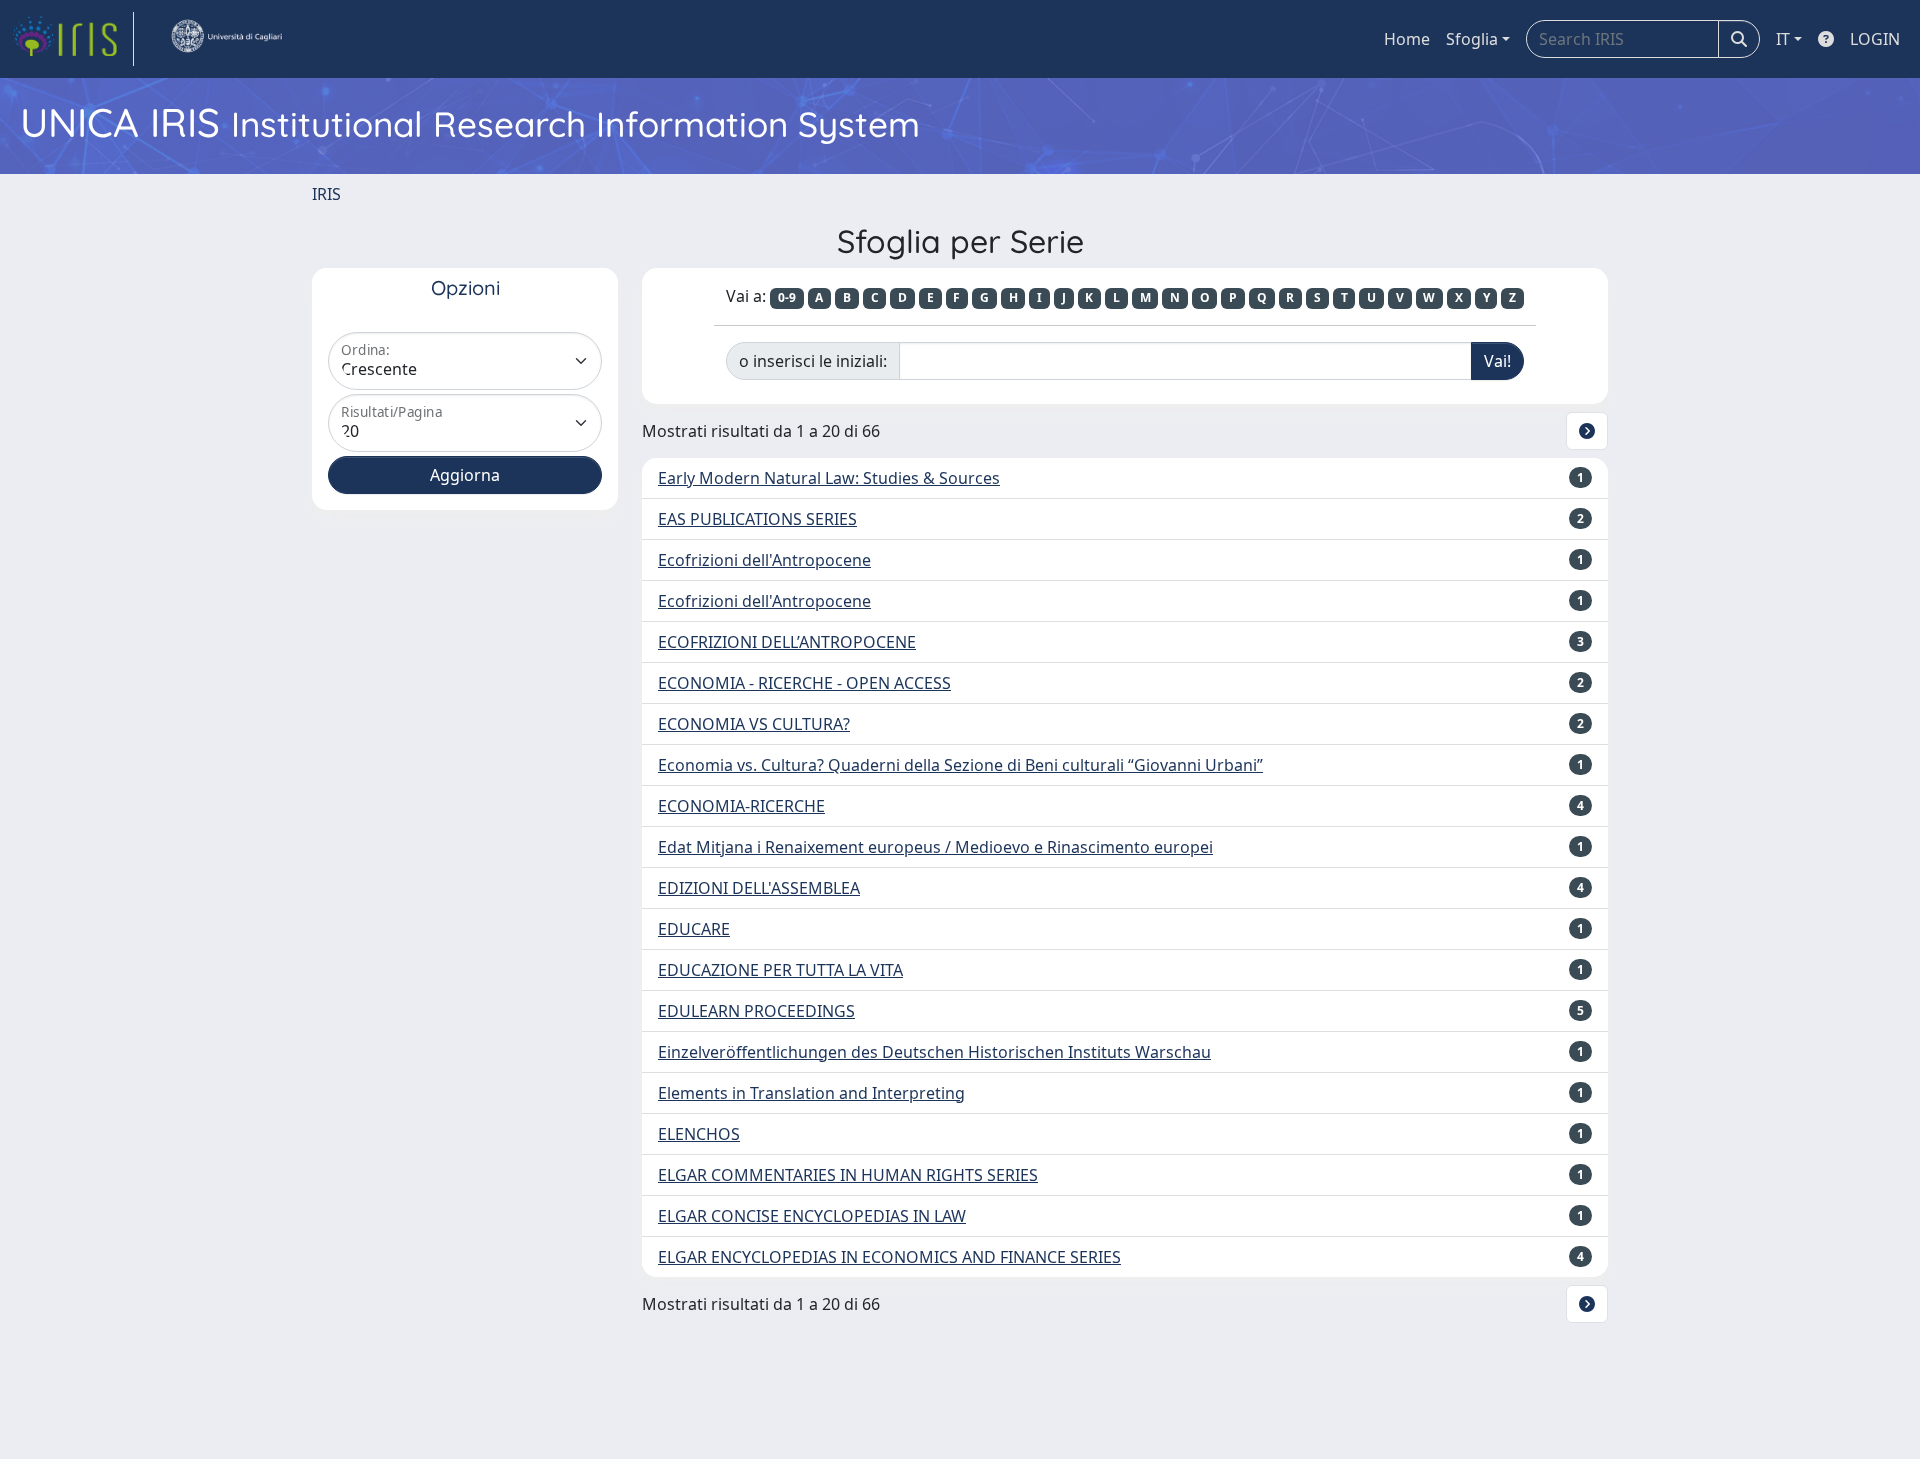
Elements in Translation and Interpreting (811, 1093)
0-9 (787, 297)
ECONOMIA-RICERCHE (741, 806)
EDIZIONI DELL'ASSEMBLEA (759, 888)
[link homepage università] (226, 39)
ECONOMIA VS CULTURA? (754, 724)
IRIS (326, 194)
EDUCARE (694, 929)
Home (1407, 39)
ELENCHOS (699, 1134)
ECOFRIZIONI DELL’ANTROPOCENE (787, 642)
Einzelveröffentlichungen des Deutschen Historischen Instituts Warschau (934, 1052)
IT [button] (1783, 39)
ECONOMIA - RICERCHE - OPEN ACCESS (804, 683)
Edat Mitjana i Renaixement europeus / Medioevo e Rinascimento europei (935, 847)
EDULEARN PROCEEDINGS (756, 1011)
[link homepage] (73, 39)
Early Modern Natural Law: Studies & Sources (829, 478)
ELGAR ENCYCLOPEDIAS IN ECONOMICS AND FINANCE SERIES (889, 1257)
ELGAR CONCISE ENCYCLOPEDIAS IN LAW (812, 1216)
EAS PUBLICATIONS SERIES (757, 519)
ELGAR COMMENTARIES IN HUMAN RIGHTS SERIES (848, 1175)
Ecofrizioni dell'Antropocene (764, 560)
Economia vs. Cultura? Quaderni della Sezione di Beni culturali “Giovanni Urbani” (960, 765)
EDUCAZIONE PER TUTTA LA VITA (780, 970)
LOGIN (1875, 39)
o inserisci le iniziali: (813, 361)
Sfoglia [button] (1472, 39)
